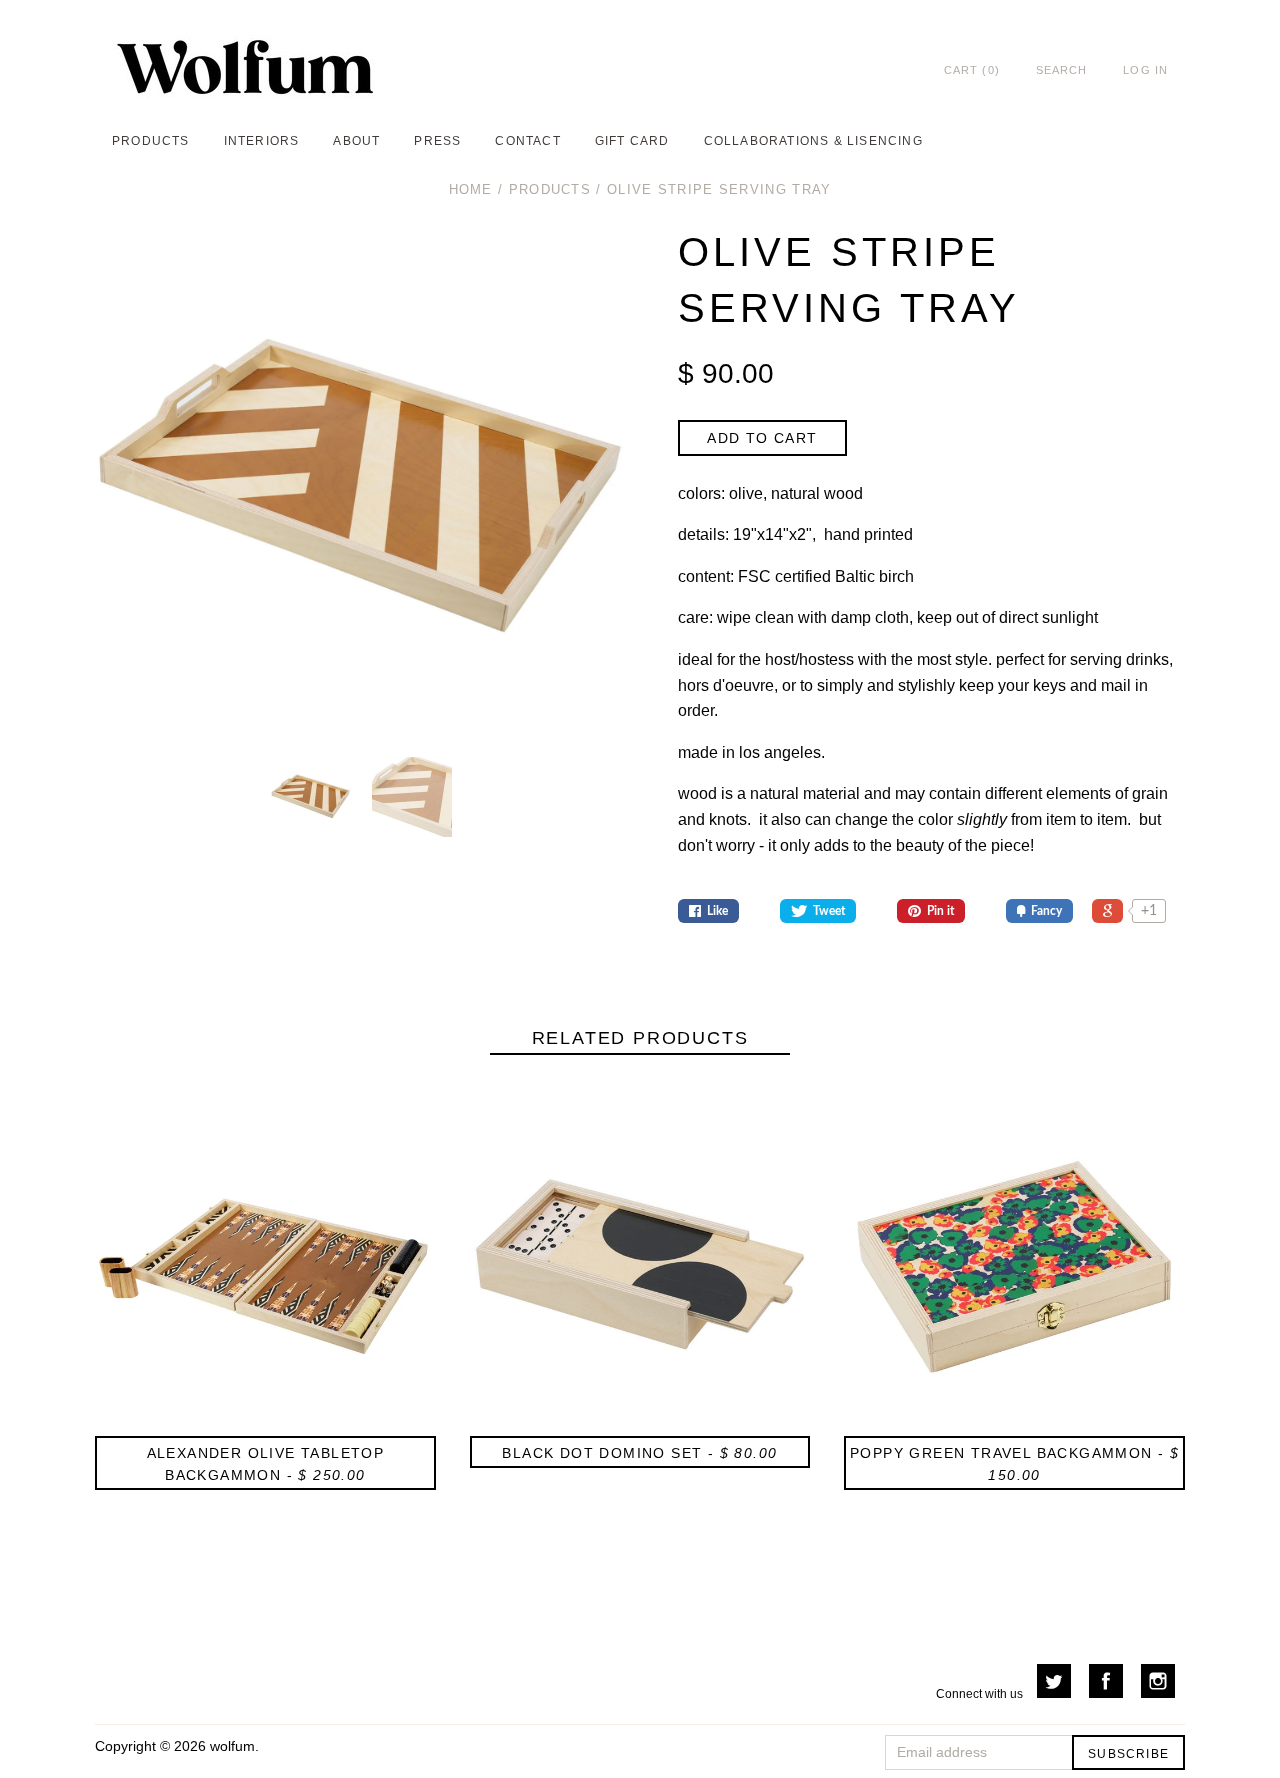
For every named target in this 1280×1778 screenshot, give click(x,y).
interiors (262, 141)
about (356, 141)
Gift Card (632, 141)
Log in (1145, 70)
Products (550, 189)
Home (471, 189)
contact (527, 141)
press (437, 141)
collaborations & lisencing (813, 141)
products (151, 141)
